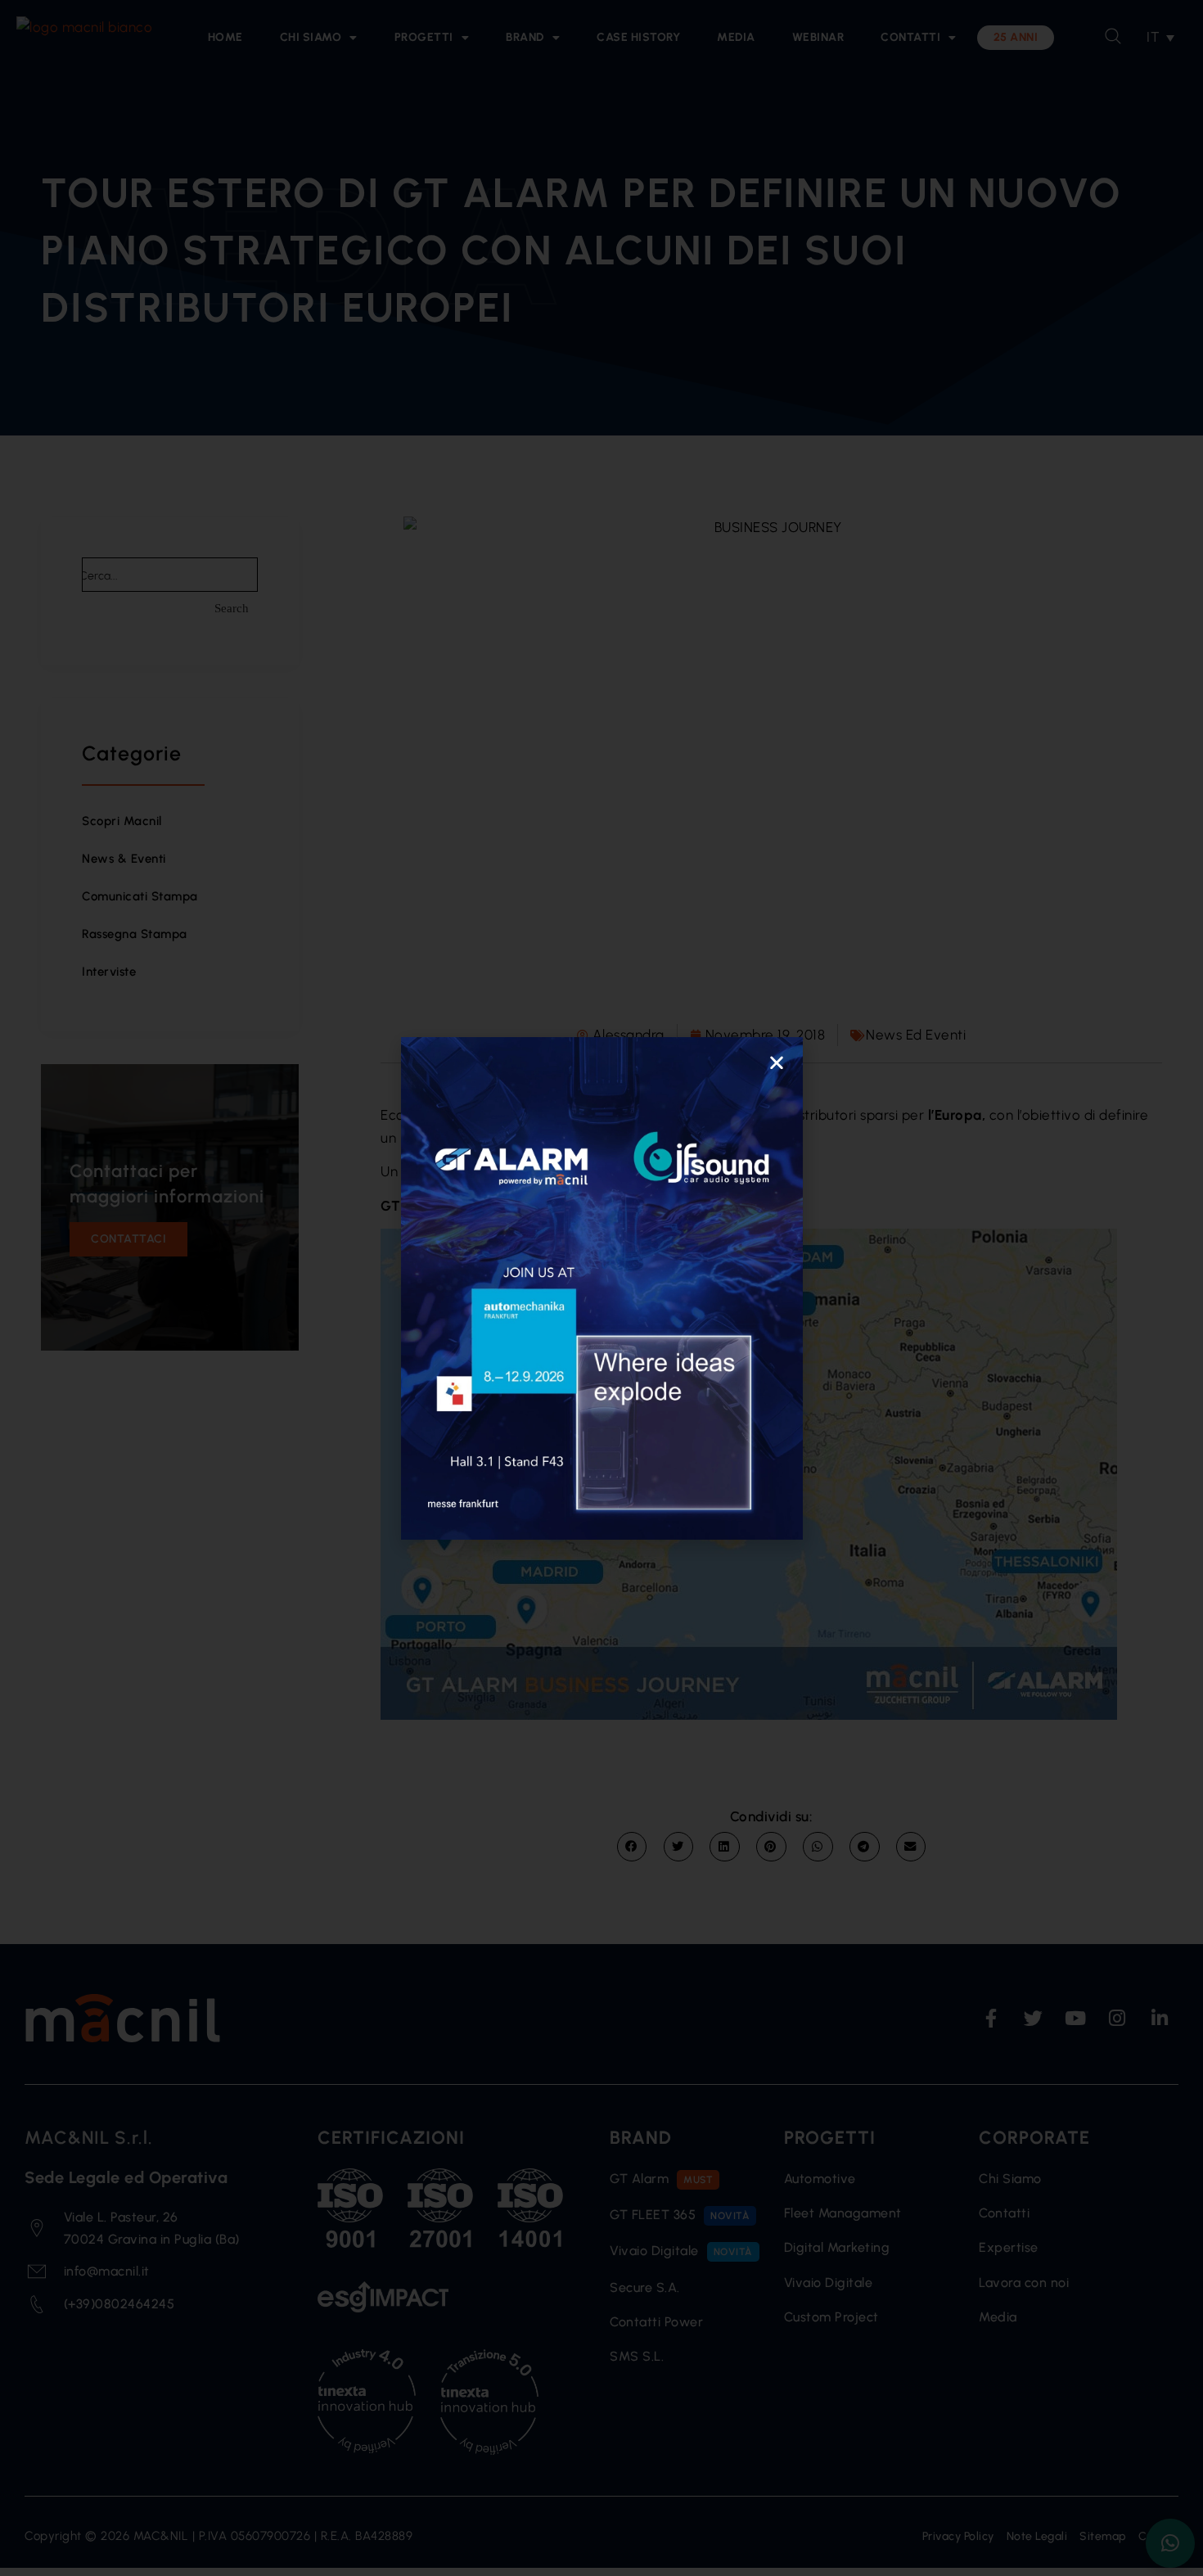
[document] (601, 1288)
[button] (777, 1062)
